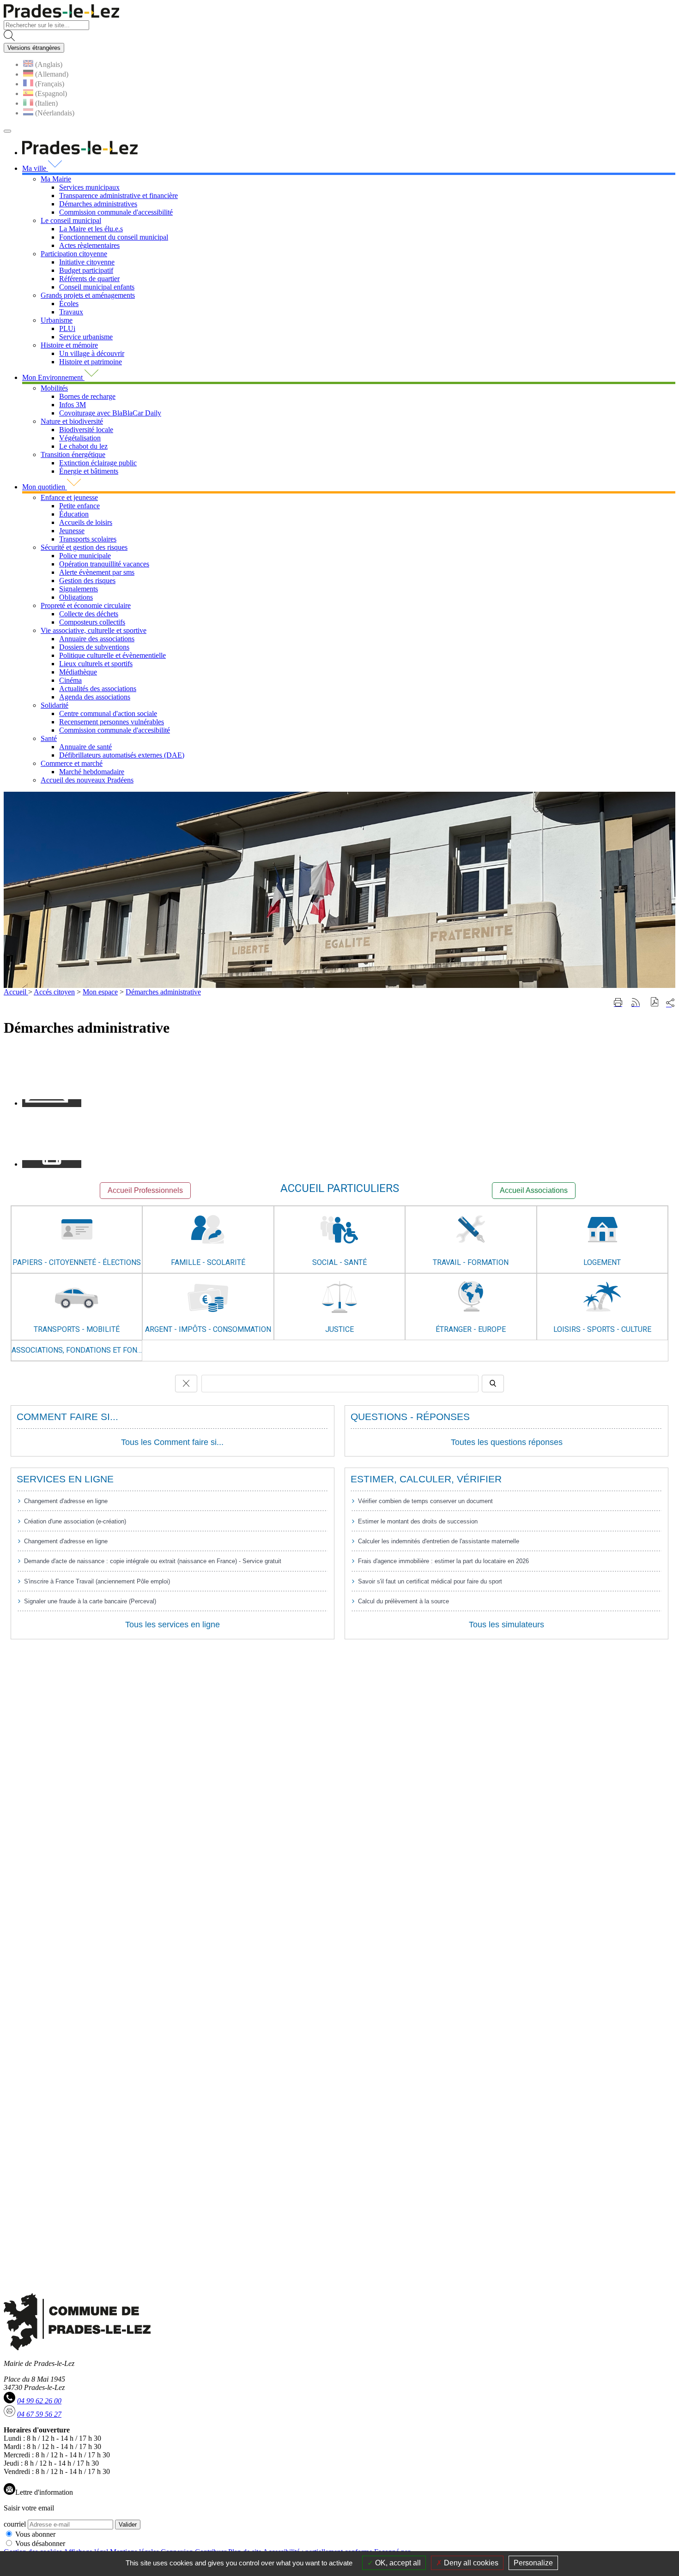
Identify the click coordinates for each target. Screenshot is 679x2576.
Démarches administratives (98, 204)
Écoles (69, 304)
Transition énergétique (73, 454)
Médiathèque (78, 672)
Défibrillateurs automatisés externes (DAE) (122, 755)
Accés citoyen (54, 992)
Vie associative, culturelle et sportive (94, 630)
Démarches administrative (163, 992)
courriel (15, 2524)
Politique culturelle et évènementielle (112, 655)
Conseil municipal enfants (97, 287)
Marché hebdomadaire (92, 772)
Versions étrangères (34, 48)
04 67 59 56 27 (39, 2414)
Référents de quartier (89, 279)
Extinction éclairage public (98, 463)
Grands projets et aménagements (88, 295)
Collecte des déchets (89, 614)
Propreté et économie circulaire (86, 605)
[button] (655, 1003)
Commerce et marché (72, 763)
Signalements (79, 589)
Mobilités (54, 388)
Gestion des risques (87, 581)
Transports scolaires (88, 539)
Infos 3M (73, 405)
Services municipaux (89, 187)
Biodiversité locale (86, 430)
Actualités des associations (98, 689)
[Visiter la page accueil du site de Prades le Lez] (61, 16)
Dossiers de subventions (94, 647)
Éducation (74, 514)
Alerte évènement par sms (97, 572)
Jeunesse (72, 531)
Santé (49, 738)
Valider (128, 2525)
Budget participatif (86, 270)
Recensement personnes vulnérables (112, 722)
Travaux (71, 312)
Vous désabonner (40, 2543)
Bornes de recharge (87, 396)
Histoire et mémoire (69, 345)
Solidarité (55, 705)
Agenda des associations (95, 697)
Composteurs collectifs (92, 622)
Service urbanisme (86, 337)
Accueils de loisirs (86, 522)
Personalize (533, 2563)
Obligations (76, 597)
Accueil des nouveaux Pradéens (87, 780)
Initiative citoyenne (87, 262)
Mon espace (100, 992)
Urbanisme (57, 320)
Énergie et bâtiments (89, 471)
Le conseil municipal (71, 220)
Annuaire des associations (97, 639)
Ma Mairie (56, 179)
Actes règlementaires (89, 245)
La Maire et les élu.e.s (91, 229)
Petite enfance (79, 506)
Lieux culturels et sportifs (96, 664)
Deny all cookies (470, 2563)
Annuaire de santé (85, 747)
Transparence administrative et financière (118, 196)
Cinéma (70, 680)
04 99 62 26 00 (39, 2401)
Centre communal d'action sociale (108, 713)
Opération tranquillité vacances (104, 564)
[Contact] (52, 1103)
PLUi (67, 328)
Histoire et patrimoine (91, 362)
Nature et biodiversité (72, 421)
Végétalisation (80, 438)
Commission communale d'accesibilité (115, 730)
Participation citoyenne (74, 254)
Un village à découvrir (92, 353)
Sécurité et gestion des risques (84, 547)
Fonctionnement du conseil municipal (114, 237)
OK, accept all (397, 2563)
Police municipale (85, 556)
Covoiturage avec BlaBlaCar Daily (110, 413)
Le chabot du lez (83, 446)
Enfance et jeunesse (69, 497)
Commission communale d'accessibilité (116, 212)
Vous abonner (35, 2534)
